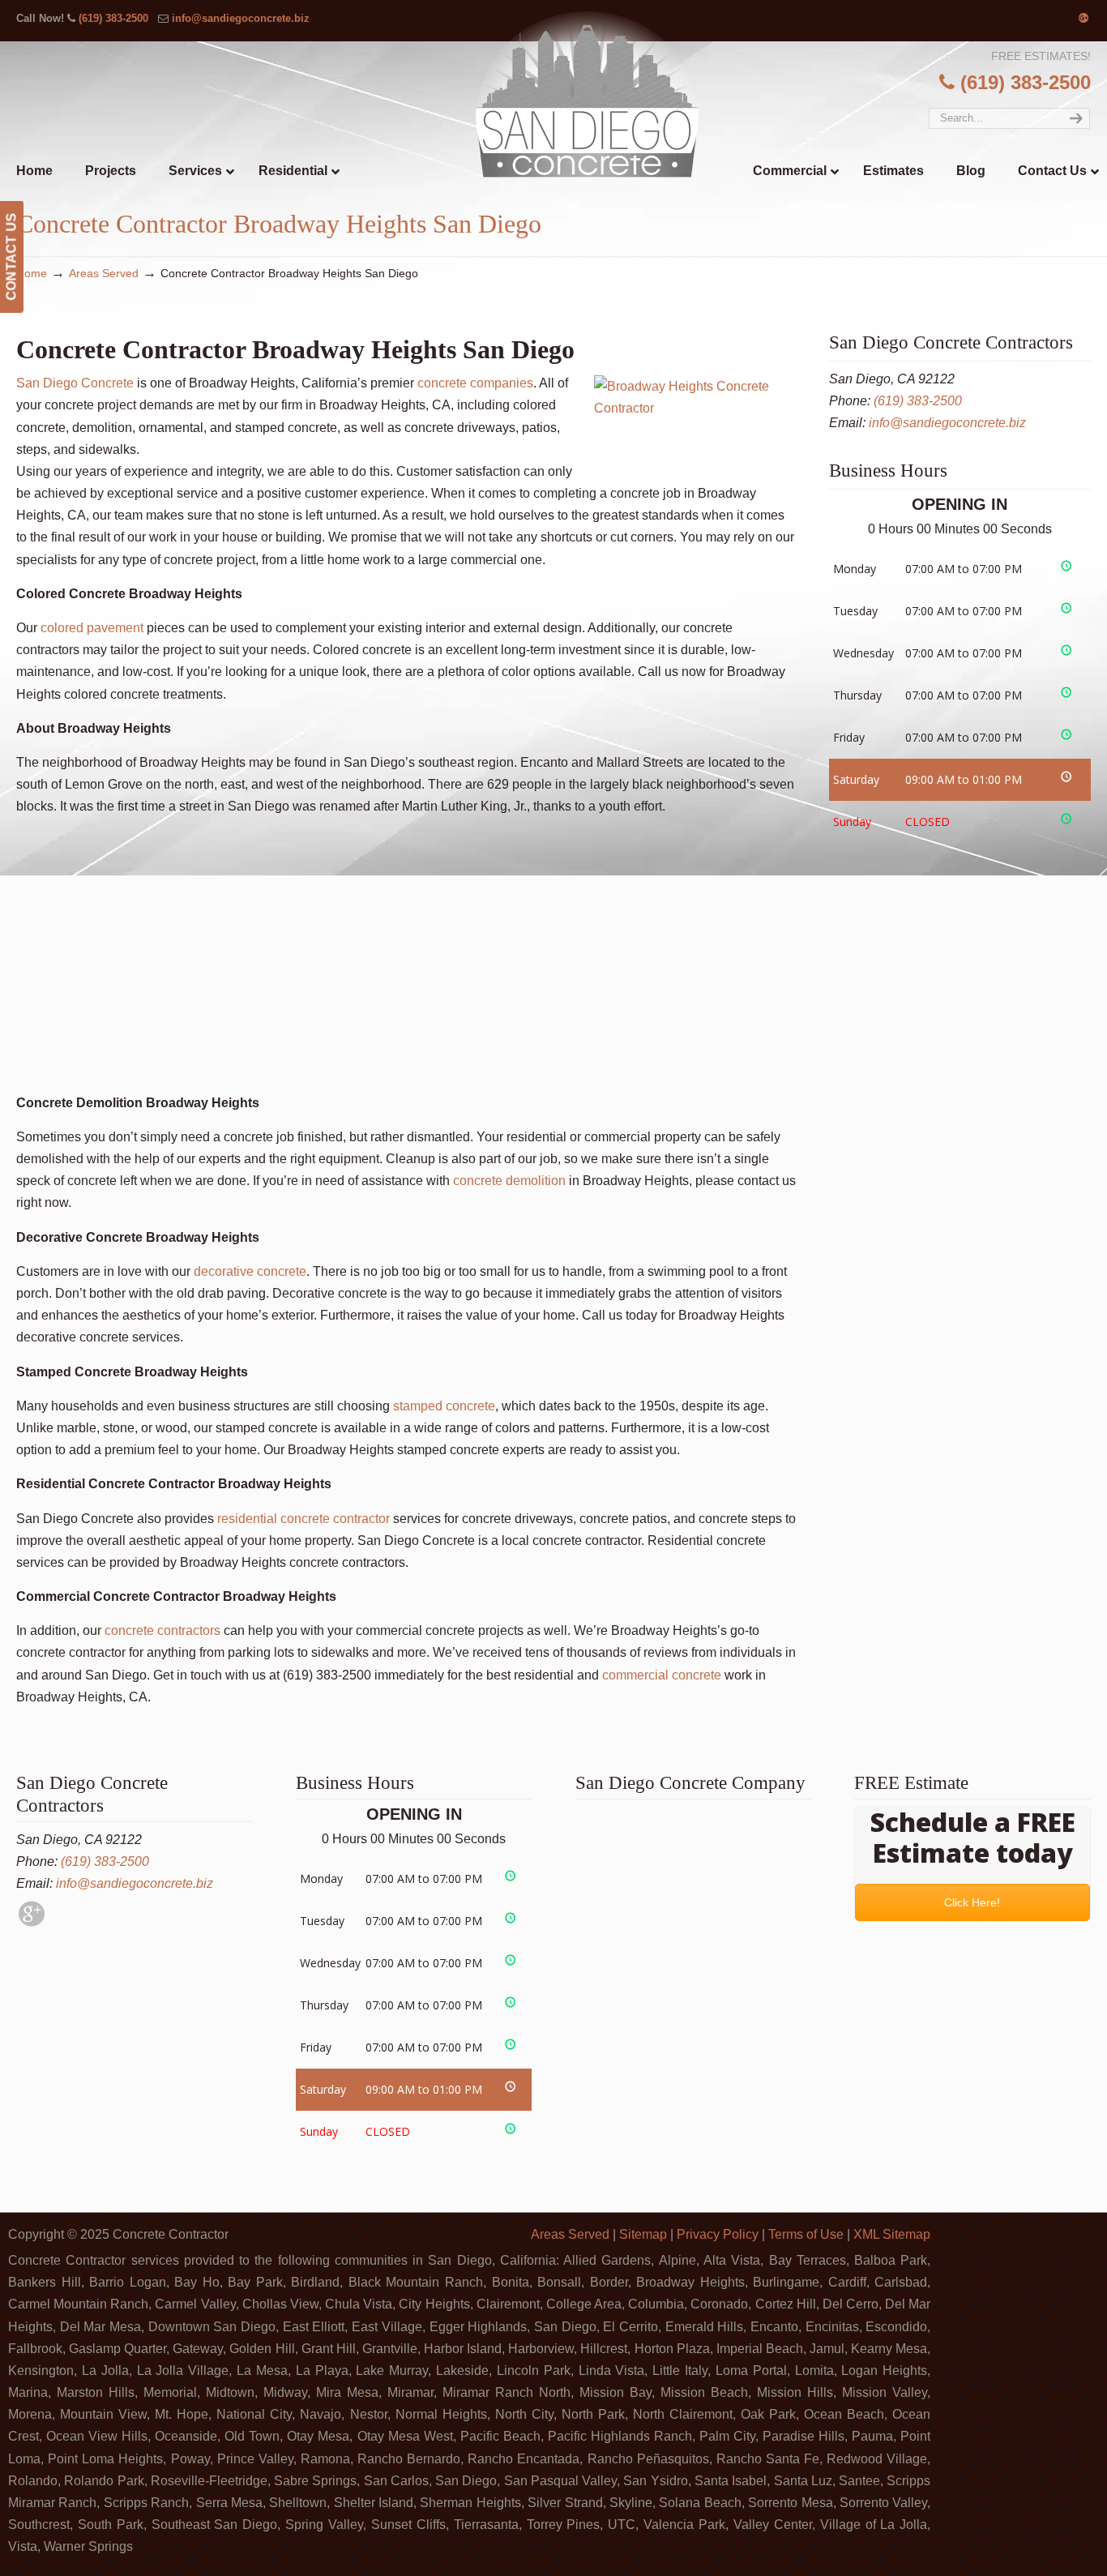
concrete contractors (162, 1630)
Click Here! (973, 1902)
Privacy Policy (718, 2234)
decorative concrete (248, 1271)
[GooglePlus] (32, 1922)
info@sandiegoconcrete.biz (241, 18)
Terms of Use (806, 2234)
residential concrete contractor (302, 1519)
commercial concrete (660, 1675)
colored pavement (92, 628)
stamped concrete (444, 1406)
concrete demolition (509, 1181)
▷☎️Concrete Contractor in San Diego (587, 94)
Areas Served (104, 273)
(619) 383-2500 (113, 18)
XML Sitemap (892, 2234)
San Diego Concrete (75, 383)
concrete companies (475, 383)
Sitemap (643, 2234)
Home (32, 273)
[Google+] (1083, 18)
